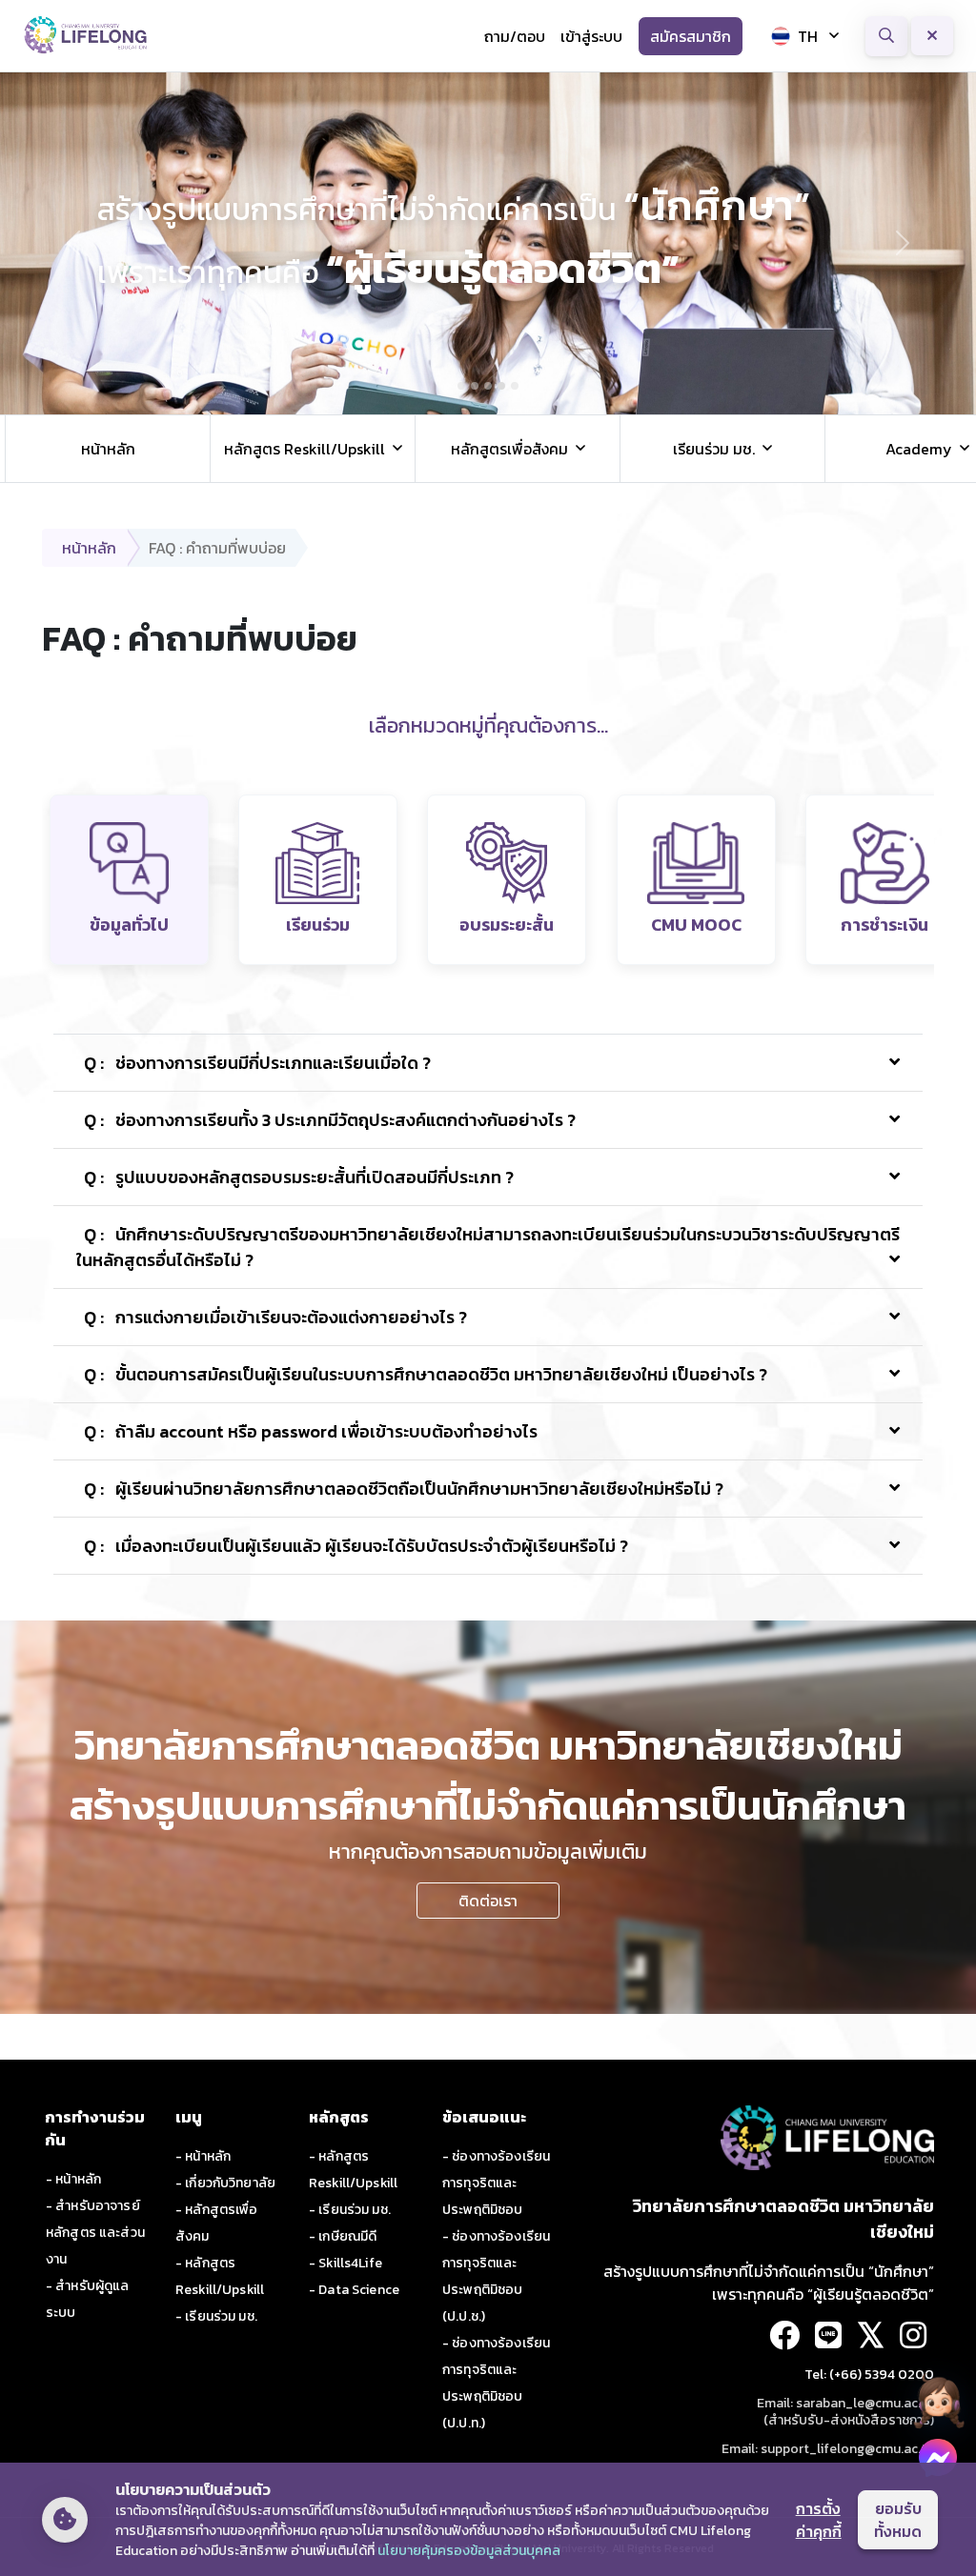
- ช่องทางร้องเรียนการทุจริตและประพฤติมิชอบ (496, 2183)
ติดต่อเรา (488, 1901)
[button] (938, 2401)
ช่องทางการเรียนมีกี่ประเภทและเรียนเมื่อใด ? (257, 1063)
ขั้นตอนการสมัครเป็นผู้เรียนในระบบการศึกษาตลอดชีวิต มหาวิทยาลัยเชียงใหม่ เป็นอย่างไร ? (426, 1374)
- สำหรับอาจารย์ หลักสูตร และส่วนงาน (95, 2233)
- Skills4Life (346, 2263)
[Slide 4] (501, 386)
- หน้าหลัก (73, 2179)
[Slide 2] (475, 386)
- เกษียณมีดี (343, 2236)
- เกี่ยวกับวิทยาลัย (225, 2183)
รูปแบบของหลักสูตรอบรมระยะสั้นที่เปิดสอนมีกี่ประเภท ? (299, 1177)
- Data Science (354, 2290)
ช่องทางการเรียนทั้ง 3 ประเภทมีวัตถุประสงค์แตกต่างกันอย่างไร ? (330, 1120)
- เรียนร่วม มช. (216, 2316)
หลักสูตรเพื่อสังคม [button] (509, 449)
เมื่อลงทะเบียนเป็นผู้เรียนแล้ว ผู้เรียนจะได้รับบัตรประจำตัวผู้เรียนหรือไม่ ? (356, 1546)
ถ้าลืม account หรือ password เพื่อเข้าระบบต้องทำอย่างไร (311, 1431)
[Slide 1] (461, 386)
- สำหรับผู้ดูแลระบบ (87, 2299)
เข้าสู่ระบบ (591, 36)
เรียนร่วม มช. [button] (714, 449)
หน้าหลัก (108, 449)
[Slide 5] (515, 386)
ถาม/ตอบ (515, 36)
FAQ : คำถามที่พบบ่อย (217, 548)
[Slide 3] (488, 386)
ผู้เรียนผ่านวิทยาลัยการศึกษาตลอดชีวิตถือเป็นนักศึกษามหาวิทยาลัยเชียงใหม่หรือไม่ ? (404, 1489)
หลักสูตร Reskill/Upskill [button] (305, 449)
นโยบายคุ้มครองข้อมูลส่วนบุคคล (469, 2551)
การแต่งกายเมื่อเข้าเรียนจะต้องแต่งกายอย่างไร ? (275, 1317)
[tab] (129, 880)
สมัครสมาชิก (691, 36)
